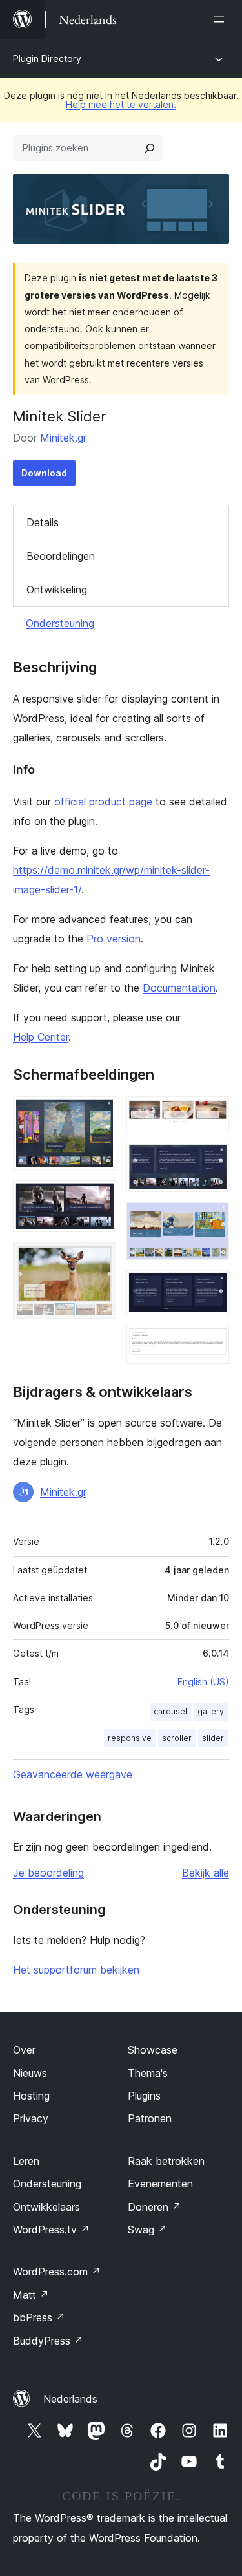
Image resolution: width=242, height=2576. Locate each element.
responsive (130, 1738)
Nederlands (70, 2399)
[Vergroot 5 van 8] (212, 1159)
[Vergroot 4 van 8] (212, 1114)
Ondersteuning (60, 623)
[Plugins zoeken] (150, 148)
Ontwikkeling (57, 590)
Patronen (150, 2118)
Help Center (41, 1037)
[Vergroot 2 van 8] (99, 1198)
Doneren (155, 2207)
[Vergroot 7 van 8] (212, 1288)
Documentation (179, 988)
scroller (177, 1738)
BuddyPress (48, 2341)
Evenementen (160, 2184)
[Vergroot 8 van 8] (212, 1342)
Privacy (31, 2118)
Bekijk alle (206, 1873)
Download (44, 473)
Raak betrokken (166, 2161)
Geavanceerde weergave (73, 1774)
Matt (31, 2295)
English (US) (203, 1682)
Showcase (153, 2050)
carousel (170, 1711)
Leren (26, 2161)
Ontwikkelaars (46, 2207)
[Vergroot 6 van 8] (212, 1220)
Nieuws (30, 2073)
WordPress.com (57, 2272)
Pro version (114, 939)
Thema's (148, 2073)
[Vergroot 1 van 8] (99, 1114)
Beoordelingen (61, 556)
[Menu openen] (221, 19)
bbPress (39, 2317)
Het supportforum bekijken (76, 1970)
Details (43, 522)
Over (24, 2050)
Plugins (144, 2096)
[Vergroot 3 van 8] (99, 1260)
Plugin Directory (47, 59)
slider (213, 1738)
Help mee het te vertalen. (121, 104)
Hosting (31, 2096)
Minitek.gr (63, 438)
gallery (211, 1711)
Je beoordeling (48, 1873)
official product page (103, 802)
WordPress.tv (51, 2230)
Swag (147, 2230)
